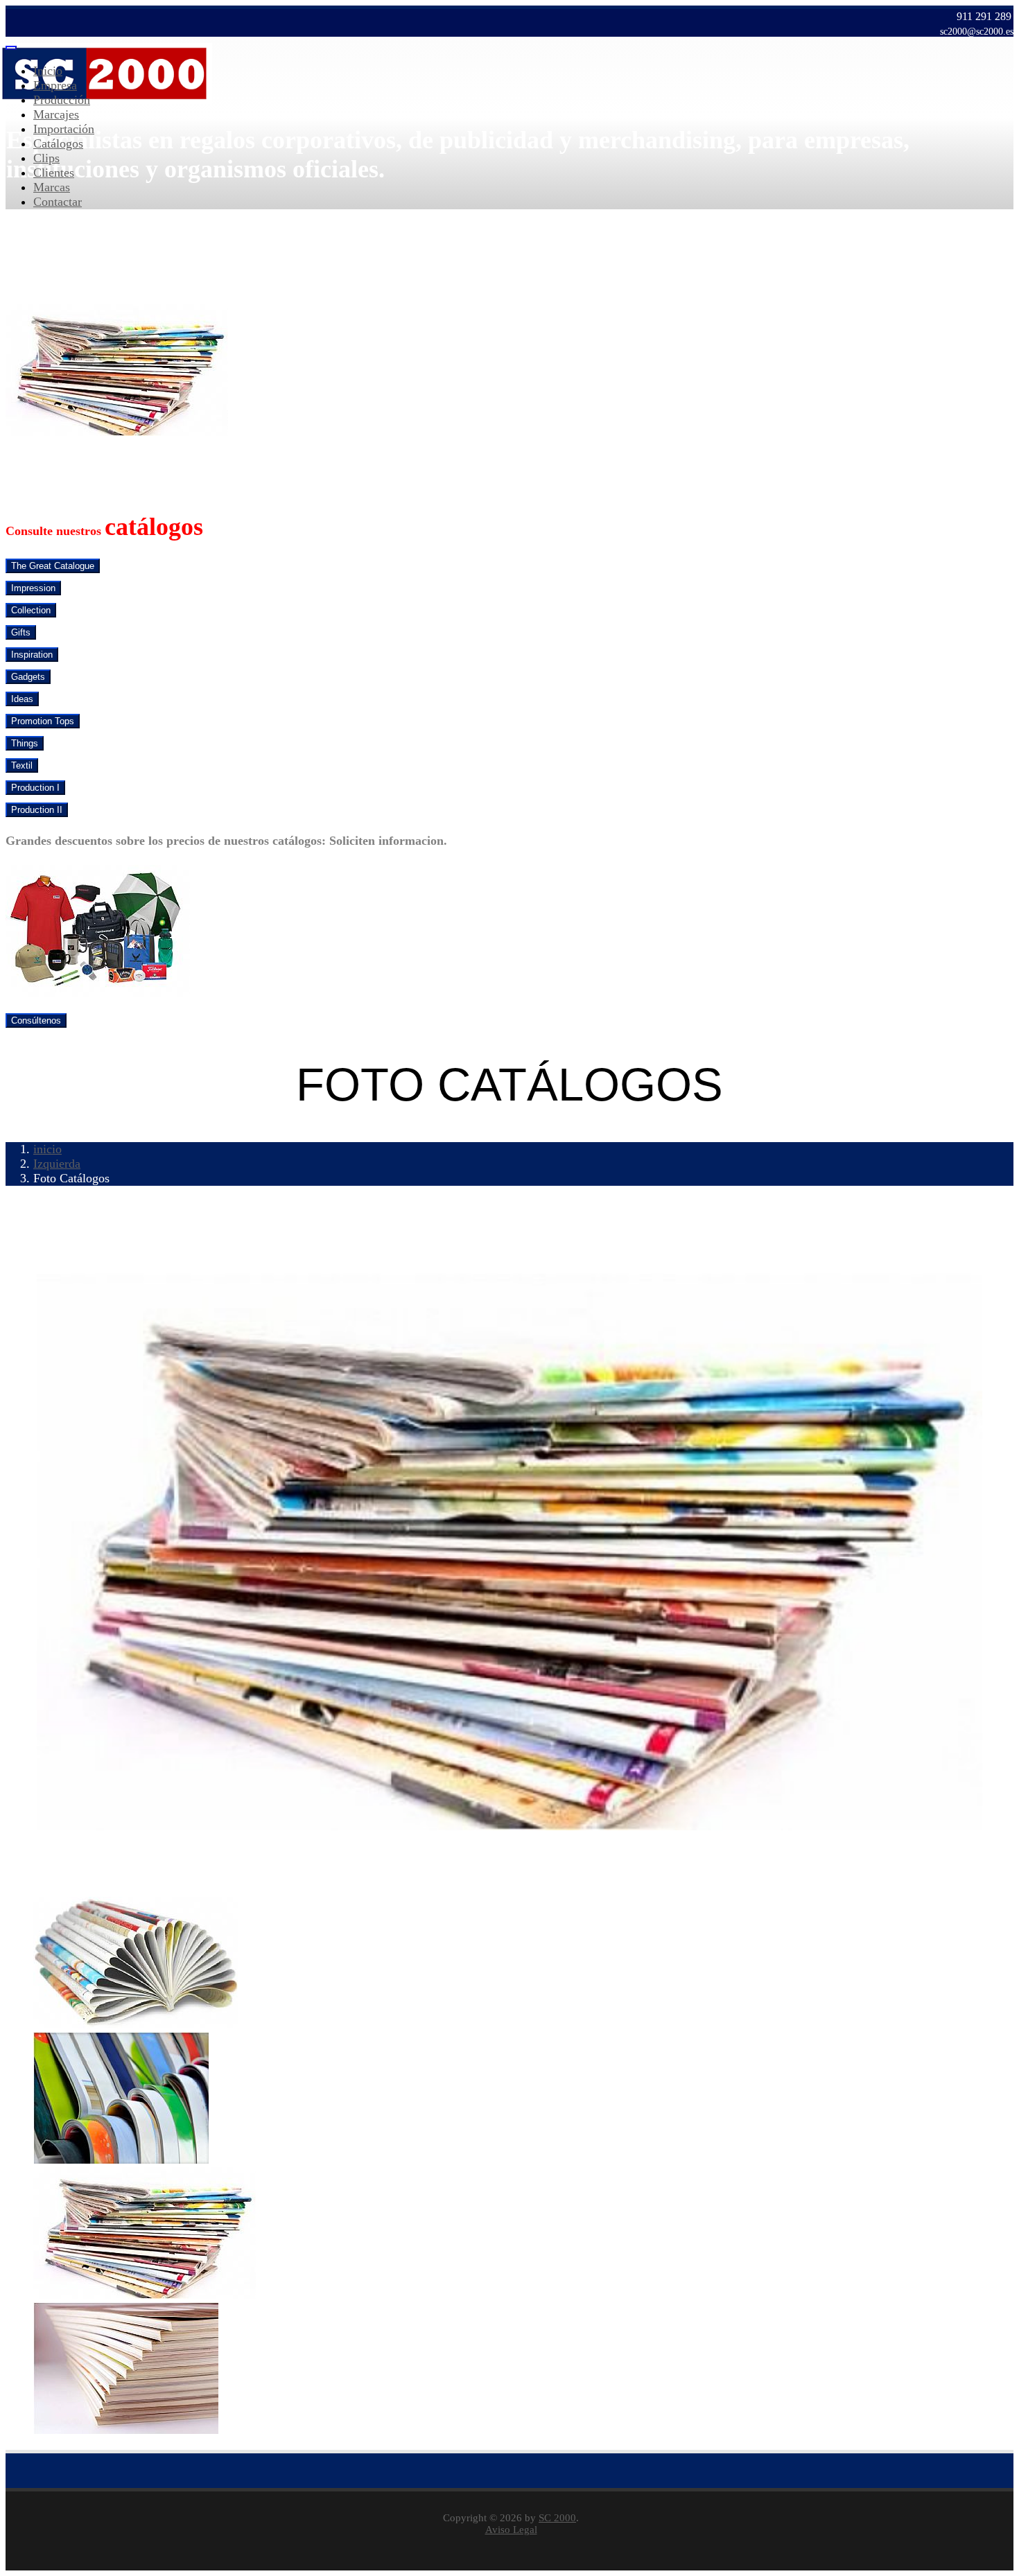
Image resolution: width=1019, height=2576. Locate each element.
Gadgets (28, 677)
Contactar (58, 202)
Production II (37, 810)
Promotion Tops (43, 721)
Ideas (22, 699)
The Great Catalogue (53, 566)
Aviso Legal (511, 2530)
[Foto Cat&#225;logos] (136, 2024)
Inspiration (32, 655)
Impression (33, 588)
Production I (35, 788)
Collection (31, 610)
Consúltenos (36, 1020)
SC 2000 (557, 2518)
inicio (47, 1149)
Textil (22, 765)
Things (25, 743)
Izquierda (57, 1164)
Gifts (21, 632)
